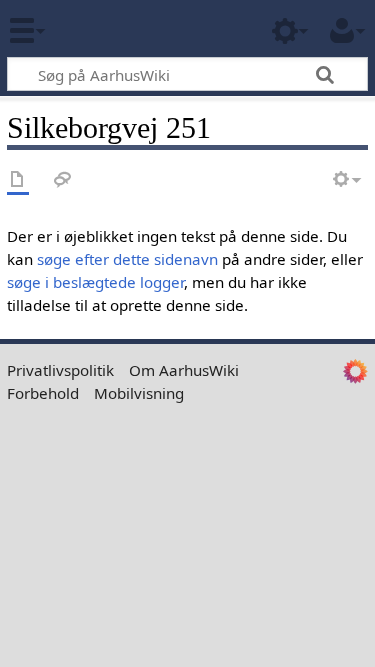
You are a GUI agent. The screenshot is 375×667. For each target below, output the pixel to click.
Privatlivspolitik (60, 370)
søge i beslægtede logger (95, 282)
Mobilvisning (139, 393)
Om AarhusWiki (184, 370)
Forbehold (43, 393)
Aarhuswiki (134, 29)
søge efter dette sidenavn (127, 259)
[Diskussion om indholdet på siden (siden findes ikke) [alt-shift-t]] (63, 180)
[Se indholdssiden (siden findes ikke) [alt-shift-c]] (18, 180)
